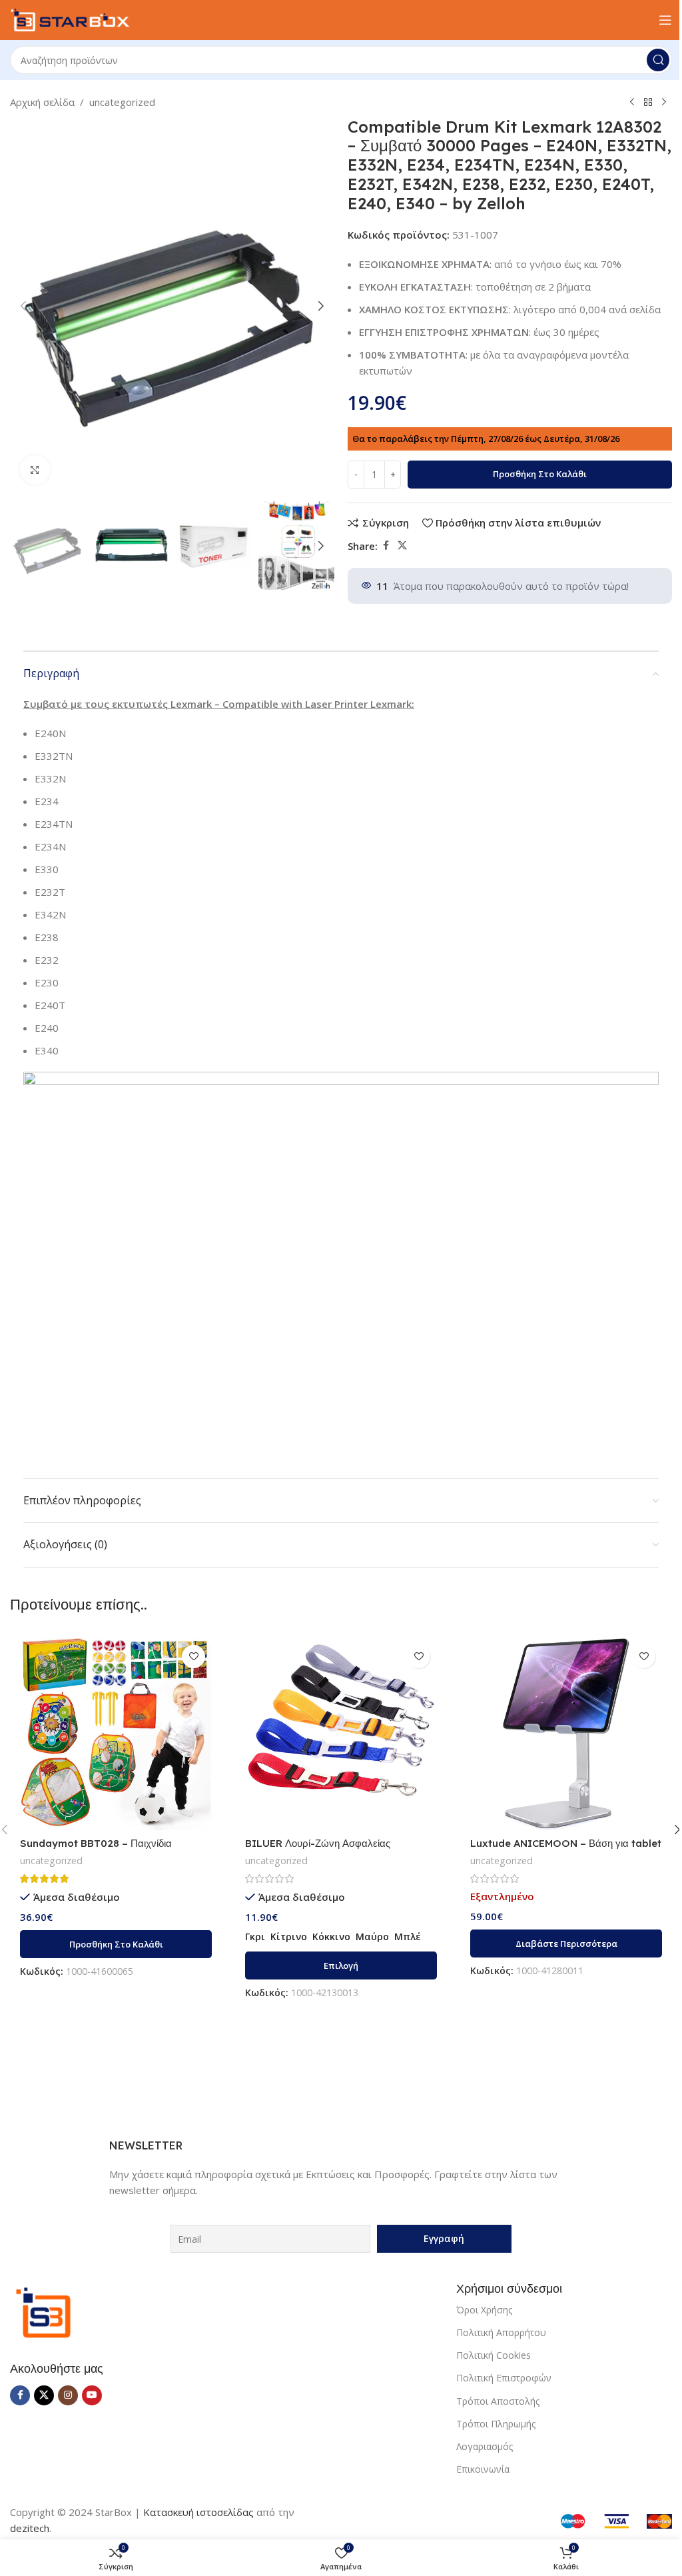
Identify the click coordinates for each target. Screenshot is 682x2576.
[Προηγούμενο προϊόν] (632, 103)
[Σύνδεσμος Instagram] (68, 2395)
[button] (23, 306)
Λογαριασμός (485, 2446)
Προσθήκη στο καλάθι (540, 474)
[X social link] (402, 546)
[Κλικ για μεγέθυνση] (35, 470)
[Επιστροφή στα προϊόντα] (648, 103)
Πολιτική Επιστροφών (504, 2378)
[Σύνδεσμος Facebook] (386, 546)
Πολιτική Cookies (494, 2355)
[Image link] (43, 2311)
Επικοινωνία (483, 2469)
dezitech (30, 2528)
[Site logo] (70, 19)
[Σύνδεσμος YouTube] (92, 2395)
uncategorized (122, 102)
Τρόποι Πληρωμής (496, 2424)
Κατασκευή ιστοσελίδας (198, 2512)
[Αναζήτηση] (658, 60)
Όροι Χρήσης (484, 2310)
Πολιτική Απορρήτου (501, 2332)
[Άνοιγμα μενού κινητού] (665, 20)
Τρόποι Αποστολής (498, 2401)
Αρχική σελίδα (42, 102)
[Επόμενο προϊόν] (664, 103)
